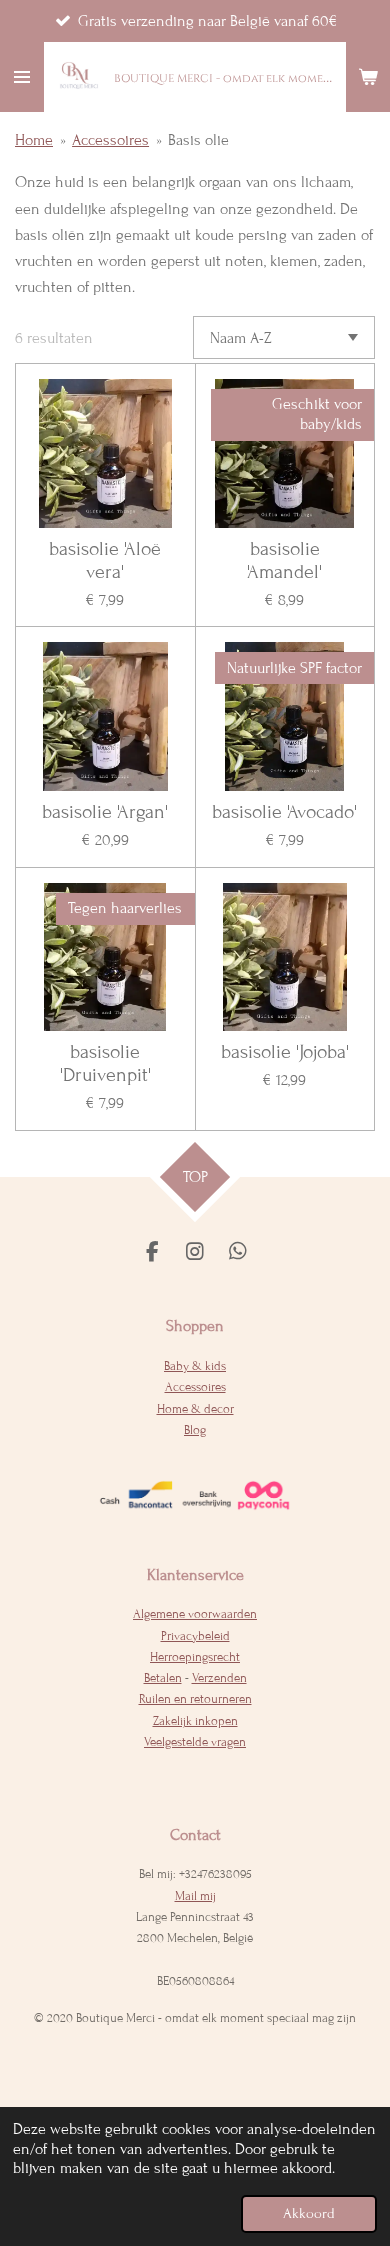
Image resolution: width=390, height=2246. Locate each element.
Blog (195, 1430)
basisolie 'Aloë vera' (105, 560)
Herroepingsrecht (195, 1657)
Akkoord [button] (309, 2213)
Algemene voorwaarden (195, 1614)
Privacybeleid (195, 1636)
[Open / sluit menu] (22, 77)
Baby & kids (195, 1366)
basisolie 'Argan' (105, 812)
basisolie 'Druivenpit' (105, 1063)
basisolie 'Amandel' (284, 560)
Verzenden (219, 1678)
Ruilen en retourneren (195, 1699)
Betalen (163, 1678)
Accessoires (110, 140)
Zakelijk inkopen (195, 1721)
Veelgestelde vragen (195, 1742)
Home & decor (195, 1409)
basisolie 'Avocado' (284, 812)
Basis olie (198, 140)
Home (34, 140)
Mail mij (195, 1896)
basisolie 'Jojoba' (285, 1052)
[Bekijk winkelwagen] (368, 77)
